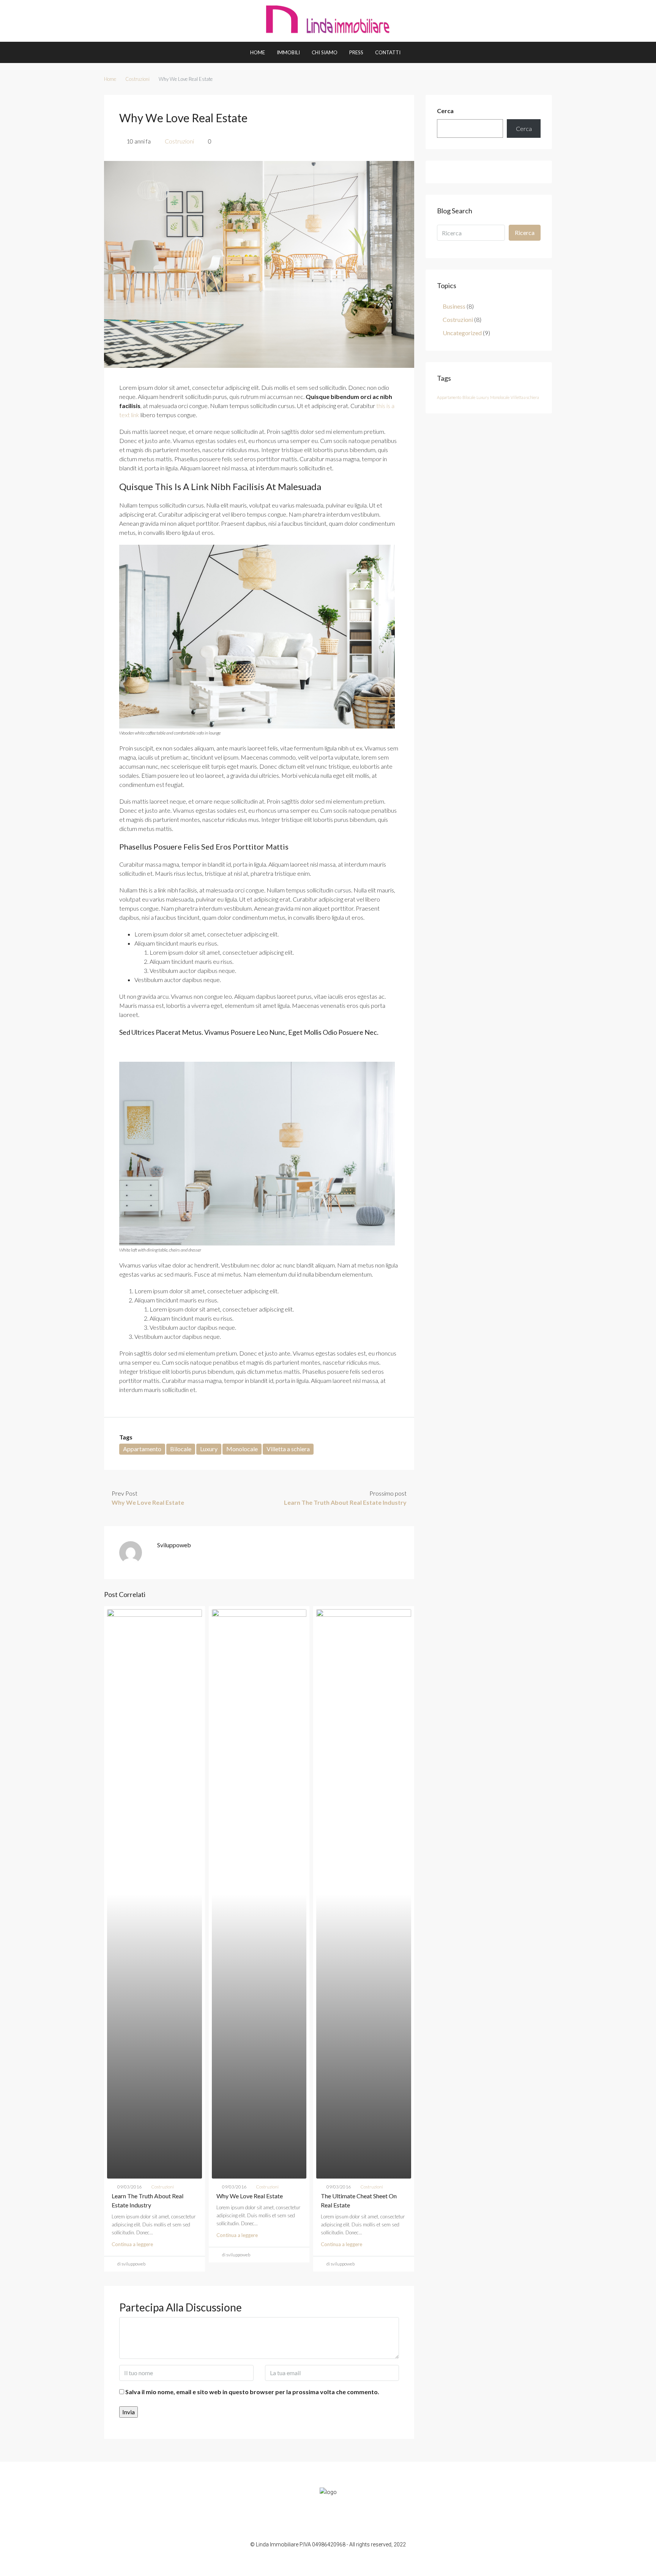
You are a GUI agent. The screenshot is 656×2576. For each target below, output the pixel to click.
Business (454, 306)
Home (258, 52)
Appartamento (142, 1449)
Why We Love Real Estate (250, 2196)
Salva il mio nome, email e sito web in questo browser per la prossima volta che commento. (252, 2392)
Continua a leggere (132, 2244)
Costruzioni (137, 79)
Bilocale (181, 1449)
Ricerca (525, 233)
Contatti (388, 52)
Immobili (288, 52)
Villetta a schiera (288, 1449)
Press (356, 52)
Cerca (445, 111)
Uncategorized (462, 333)
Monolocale (242, 1449)
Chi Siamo (325, 52)
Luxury (209, 1449)
